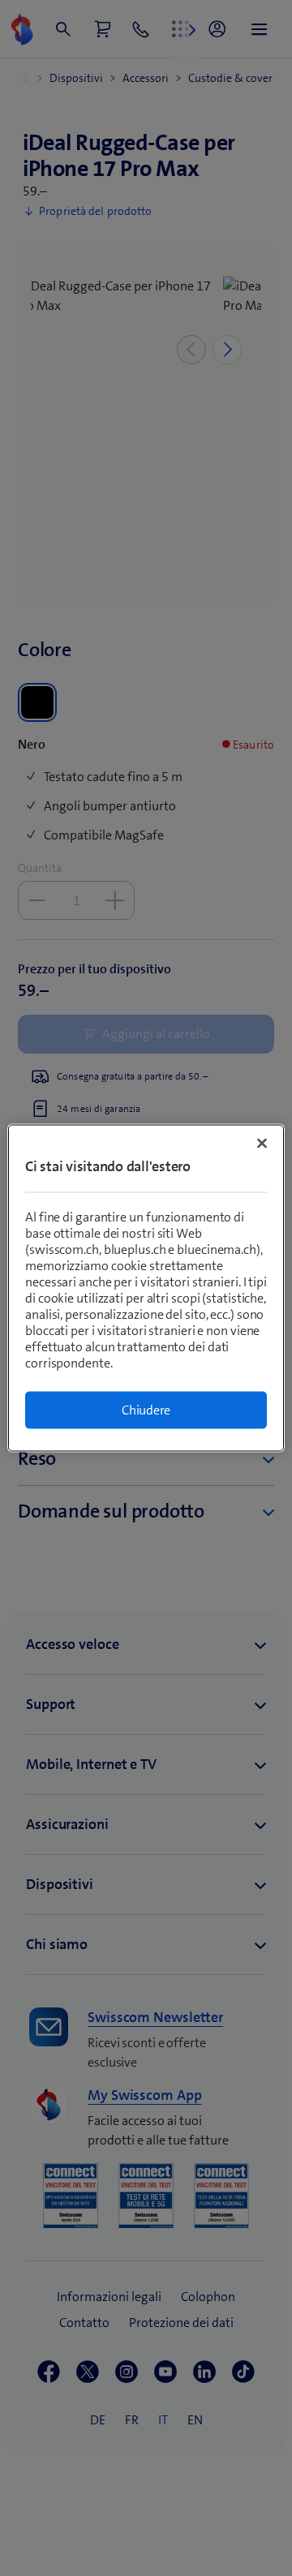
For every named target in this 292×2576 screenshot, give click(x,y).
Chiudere (146, 1410)
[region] (146, 1288)
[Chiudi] (262, 1144)
